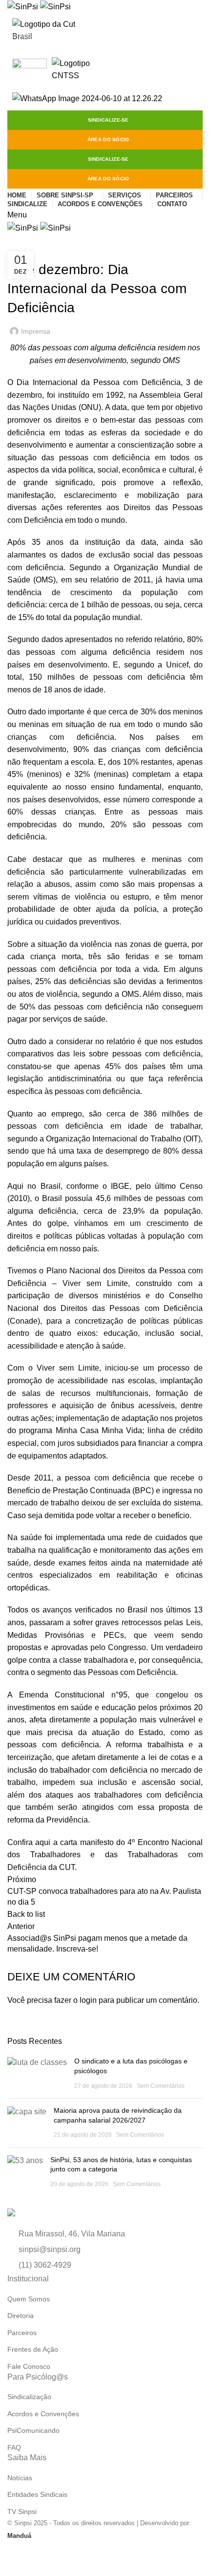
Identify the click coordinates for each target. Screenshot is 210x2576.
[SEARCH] (197, 36)
